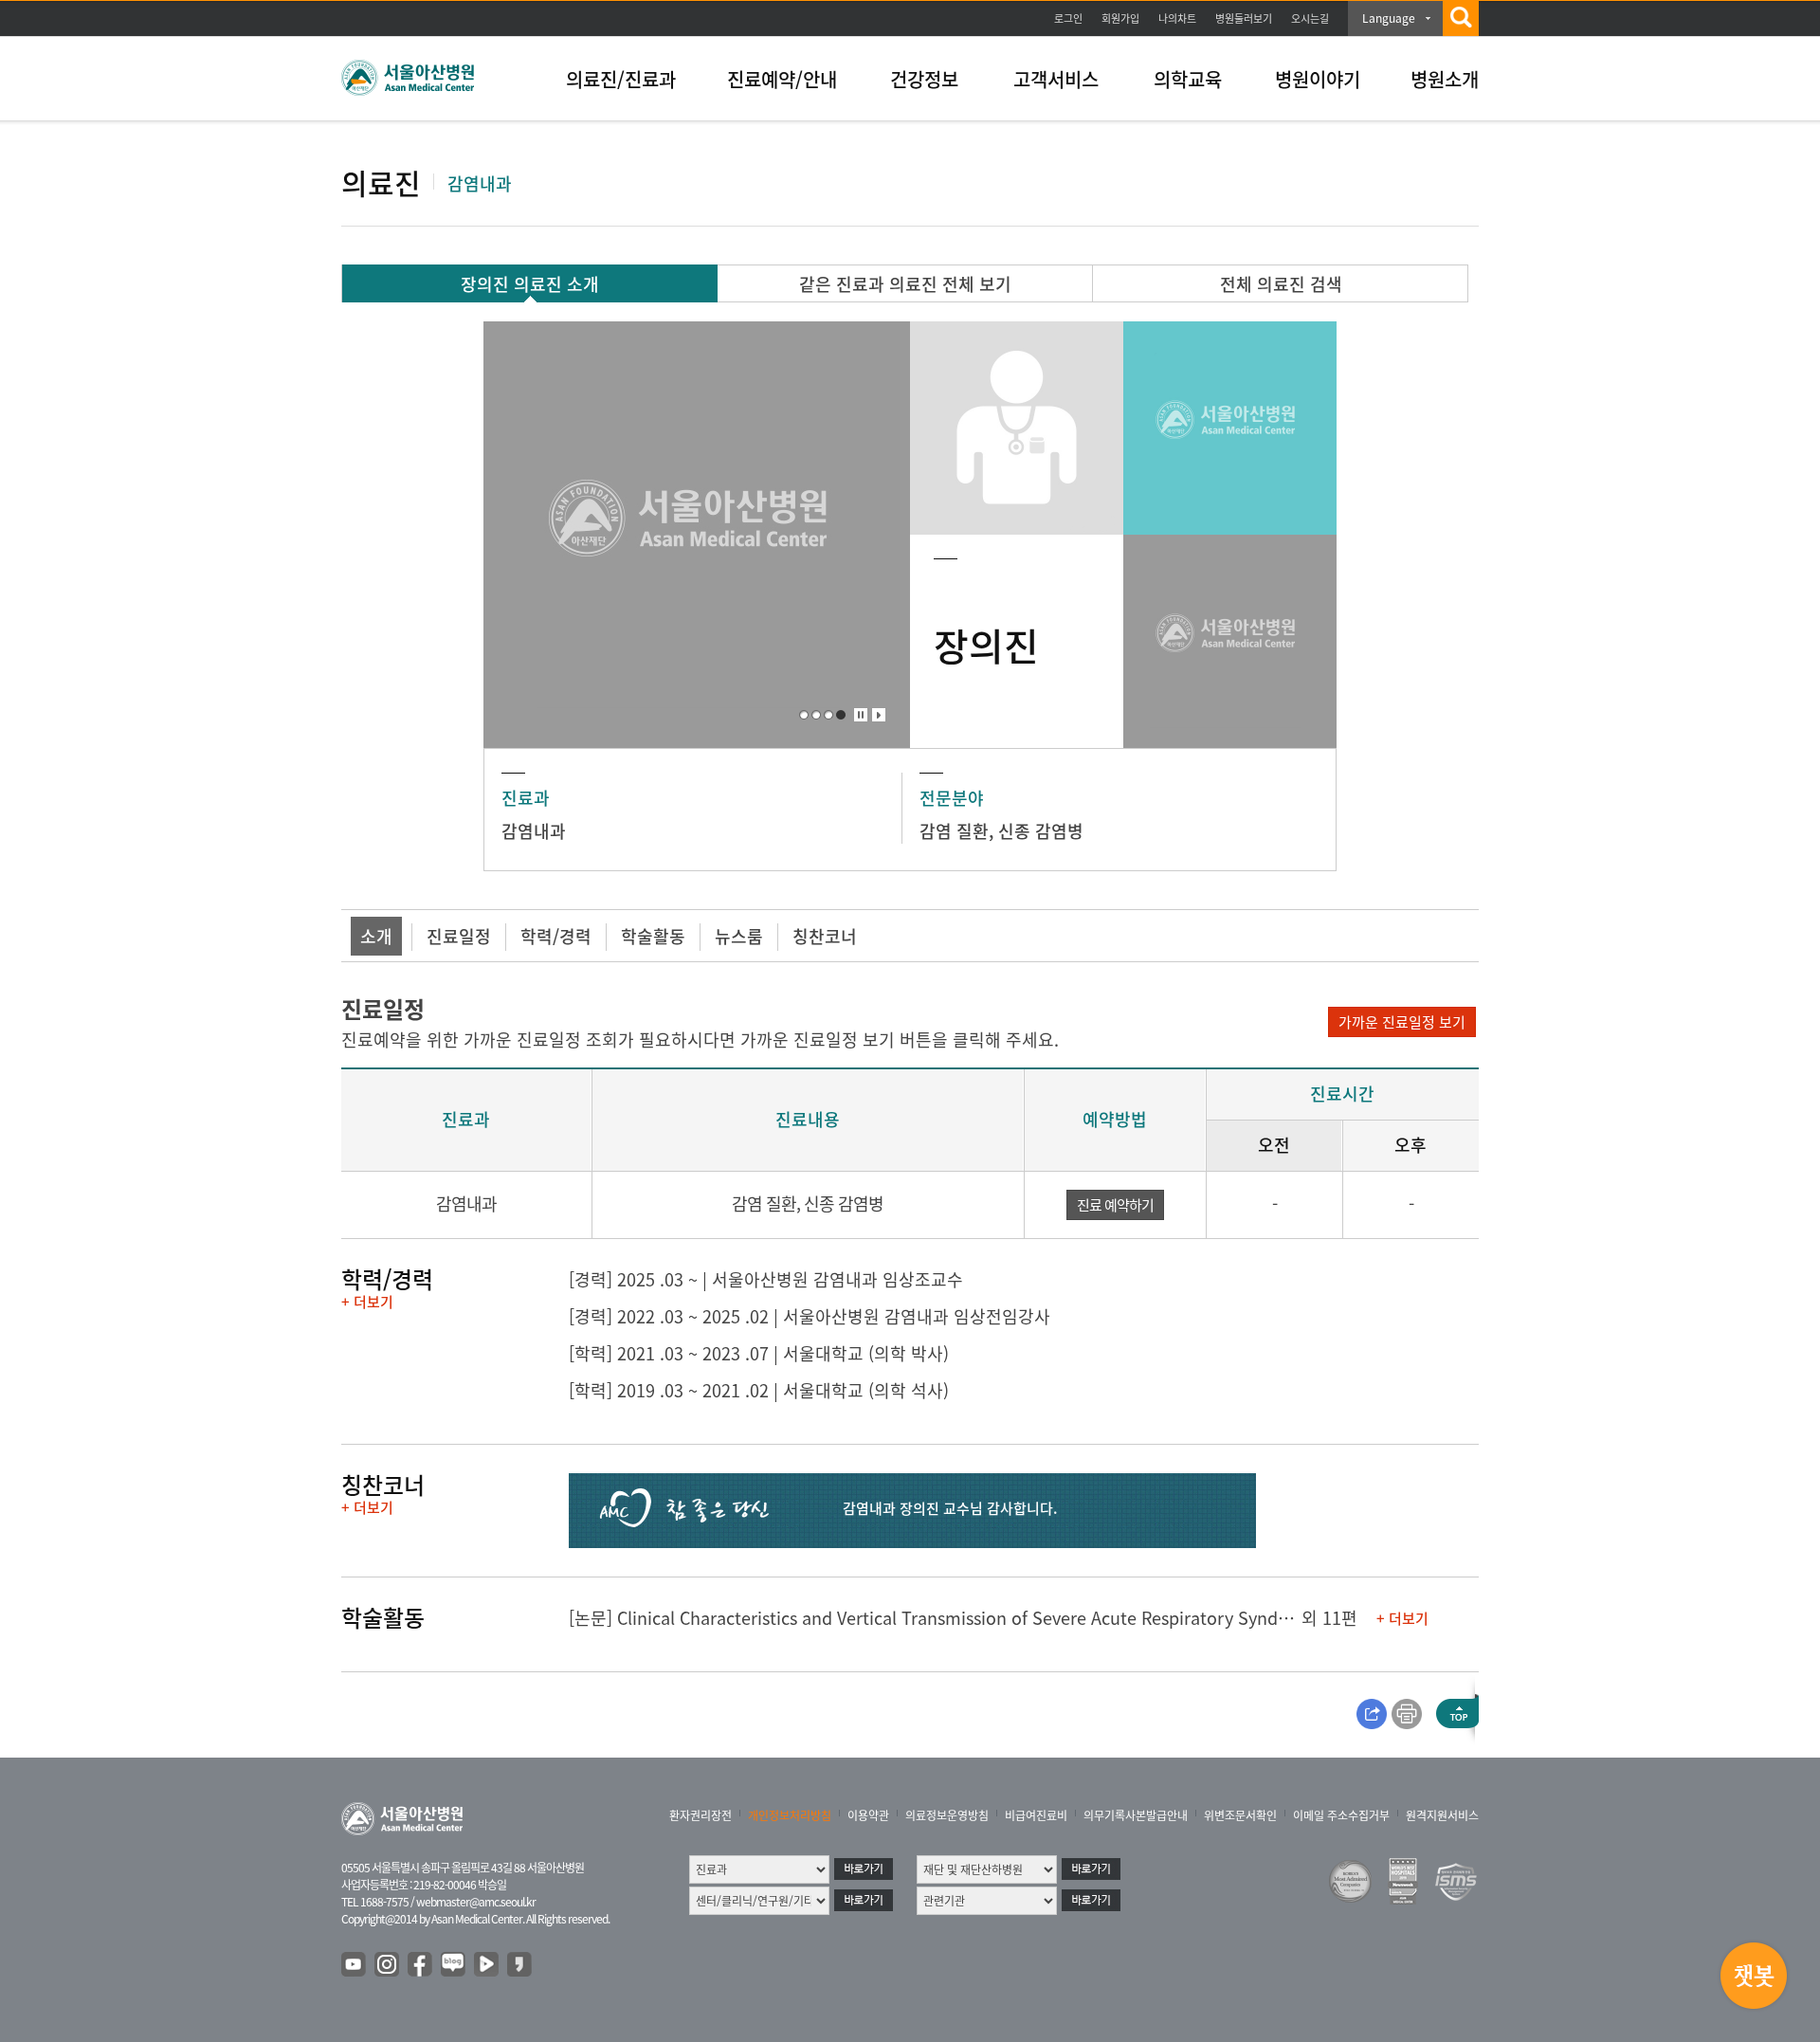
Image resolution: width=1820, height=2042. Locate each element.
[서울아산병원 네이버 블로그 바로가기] (454, 1965)
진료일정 (459, 936)
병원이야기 (1318, 79)
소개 (376, 936)
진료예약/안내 (782, 79)
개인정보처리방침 (790, 1815)
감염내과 (534, 831)
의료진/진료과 (621, 79)
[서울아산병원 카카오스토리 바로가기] (520, 1965)
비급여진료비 (1036, 1815)
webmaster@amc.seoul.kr (476, 1902)
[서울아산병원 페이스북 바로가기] (421, 1965)
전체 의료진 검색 (1281, 284)
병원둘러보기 (1244, 18)
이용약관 (868, 1815)
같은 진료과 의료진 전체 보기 (905, 284)
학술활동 (653, 936)
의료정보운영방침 (947, 1815)
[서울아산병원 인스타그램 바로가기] (388, 1965)
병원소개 (1445, 79)
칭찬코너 (825, 936)
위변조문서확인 (1240, 1815)
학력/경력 (556, 936)
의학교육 (1188, 79)
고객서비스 (1056, 79)
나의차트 (1177, 18)
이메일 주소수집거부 (1341, 1815)
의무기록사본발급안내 (1136, 1815)
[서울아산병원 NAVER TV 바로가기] (487, 1965)
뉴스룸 (739, 936)
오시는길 (1310, 18)
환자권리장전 (701, 1815)
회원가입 (1120, 18)
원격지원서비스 (1442, 1815)
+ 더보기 (367, 1302)
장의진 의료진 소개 (530, 284)
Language (1389, 18)
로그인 (1068, 18)
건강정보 (924, 79)
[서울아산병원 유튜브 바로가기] (355, 1965)
